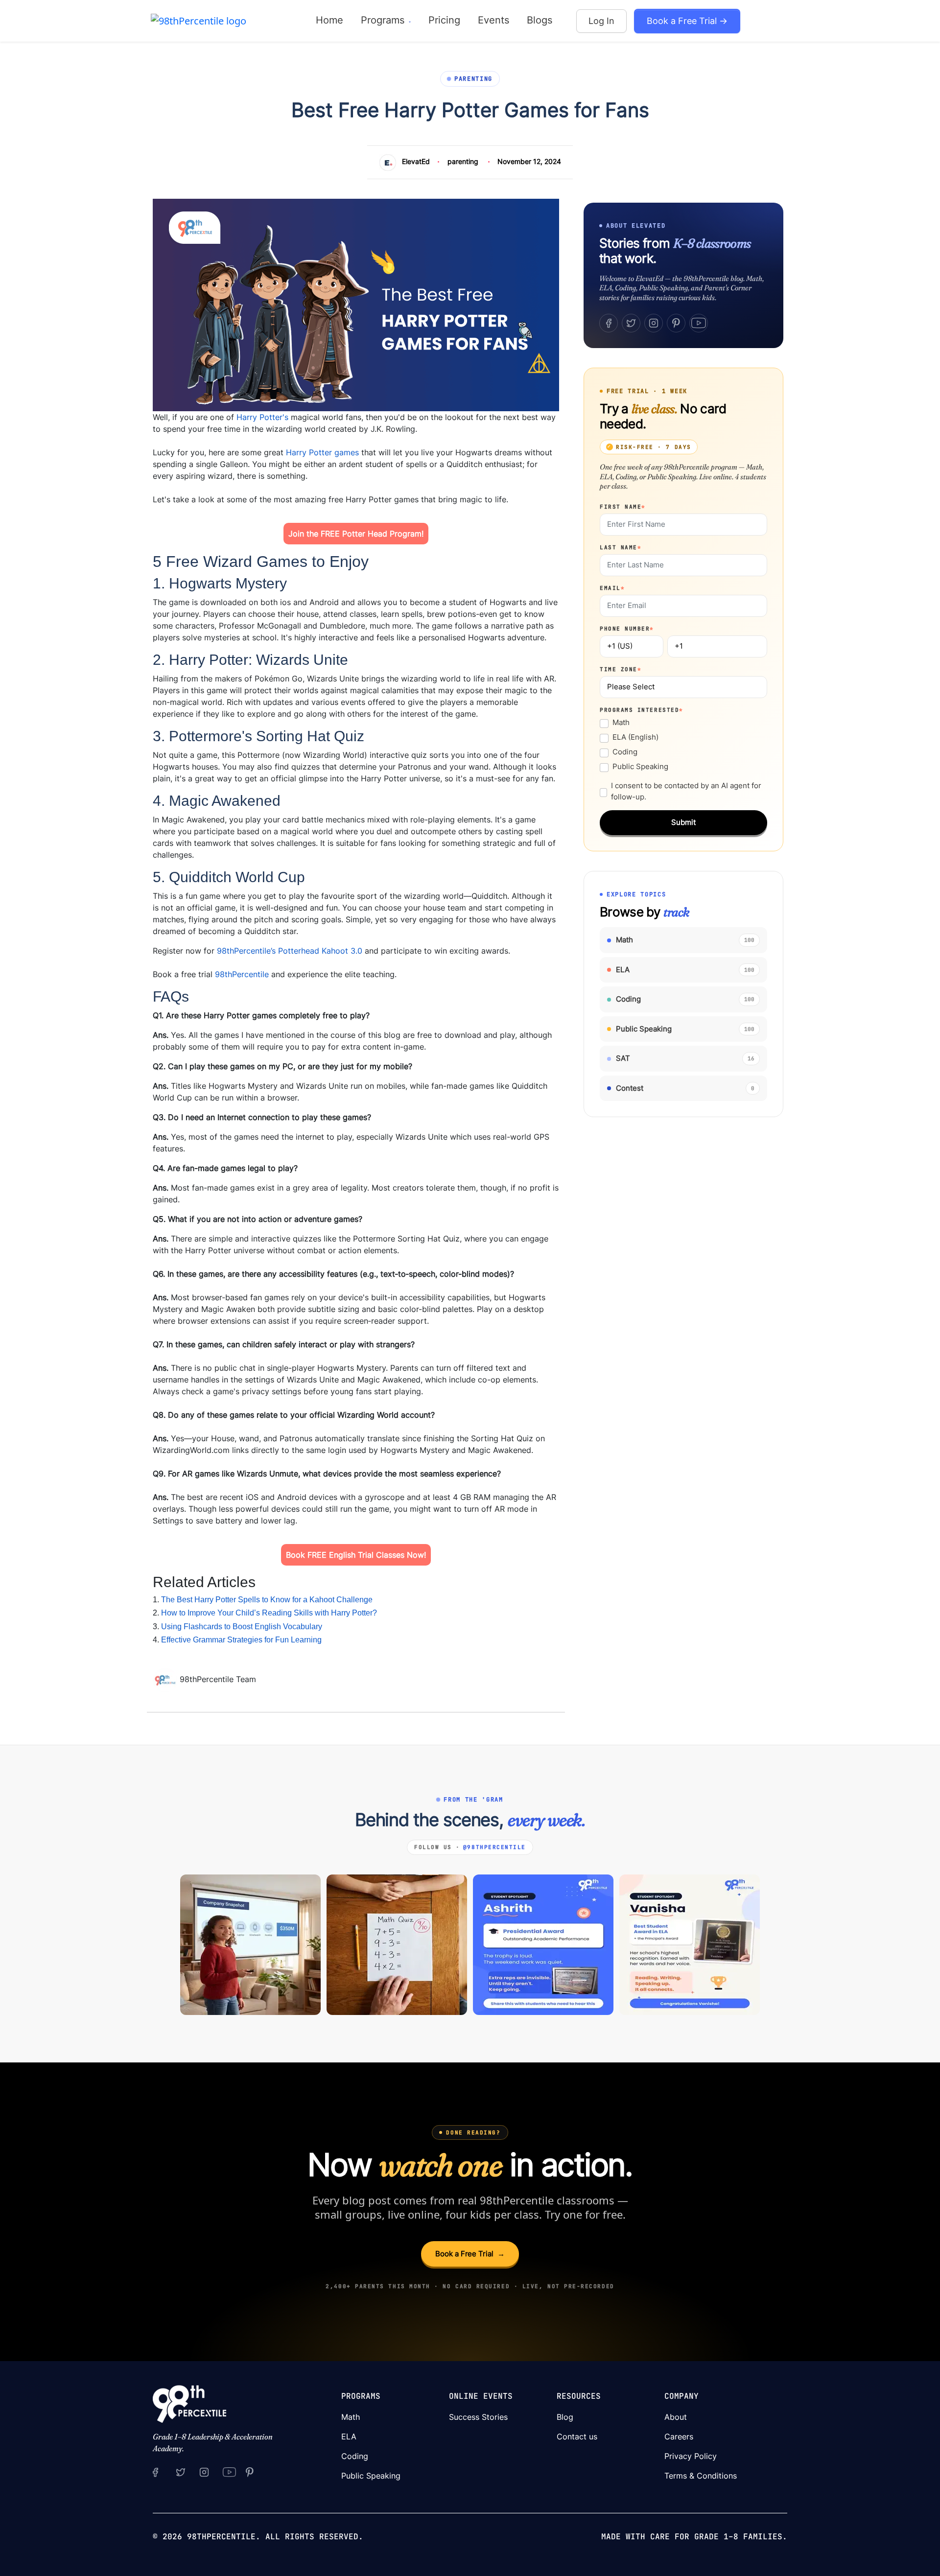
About (676, 2417)
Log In (601, 21)
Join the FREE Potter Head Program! (356, 534)
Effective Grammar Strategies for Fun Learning (241, 1640)
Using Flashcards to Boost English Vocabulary (242, 1627)
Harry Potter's (262, 417)
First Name (623, 507)
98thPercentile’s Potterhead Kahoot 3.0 (290, 951)
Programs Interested (642, 710)
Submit (683, 822)
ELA (349, 2436)
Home (329, 20)
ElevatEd (416, 161)
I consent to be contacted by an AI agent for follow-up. (686, 791)
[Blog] (166, 1679)
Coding (625, 752)
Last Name (621, 547)
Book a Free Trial (470, 2254)
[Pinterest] (676, 323)
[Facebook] (609, 323)
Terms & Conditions (701, 2476)
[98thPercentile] (199, 20)
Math (621, 722)
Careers (679, 2436)
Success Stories (478, 2417)
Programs (384, 20)
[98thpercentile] (204, 2472)
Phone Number (627, 629)
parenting (463, 161)
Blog (565, 2417)
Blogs (540, 20)
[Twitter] (631, 323)
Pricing (444, 20)
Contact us (577, 2436)
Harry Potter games (322, 452)
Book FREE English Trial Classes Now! (356, 1555)
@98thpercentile (494, 1847)
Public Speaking (640, 766)
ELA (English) (635, 737)
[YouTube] (699, 323)
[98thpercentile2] (155, 2472)
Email (612, 588)
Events (493, 20)
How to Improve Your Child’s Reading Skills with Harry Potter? (269, 1613)
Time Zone (621, 669)
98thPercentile (242, 974)
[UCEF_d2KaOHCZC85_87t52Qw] (230, 2472)
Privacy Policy (691, 2456)
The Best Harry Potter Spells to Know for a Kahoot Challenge (267, 1600)
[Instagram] (654, 323)
